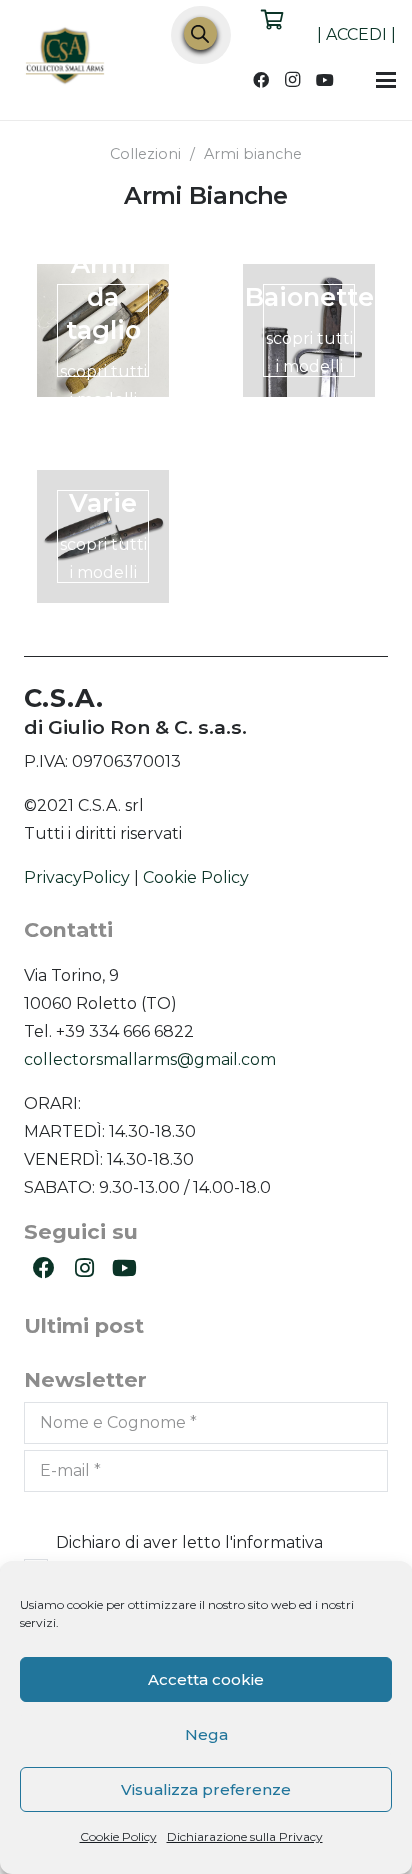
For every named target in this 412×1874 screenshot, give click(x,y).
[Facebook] (261, 80)
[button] (386, 80)
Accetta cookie (206, 1679)
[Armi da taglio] (103, 330)
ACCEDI (356, 34)
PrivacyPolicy (77, 877)
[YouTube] (325, 80)
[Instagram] (293, 80)
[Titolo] (66, 58)
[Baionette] (309, 330)
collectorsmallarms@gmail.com (150, 1059)
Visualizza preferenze (206, 1789)
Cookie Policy (118, 1836)
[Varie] (103, 536)
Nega (206, 1734)
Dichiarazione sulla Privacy (245, 1836)
